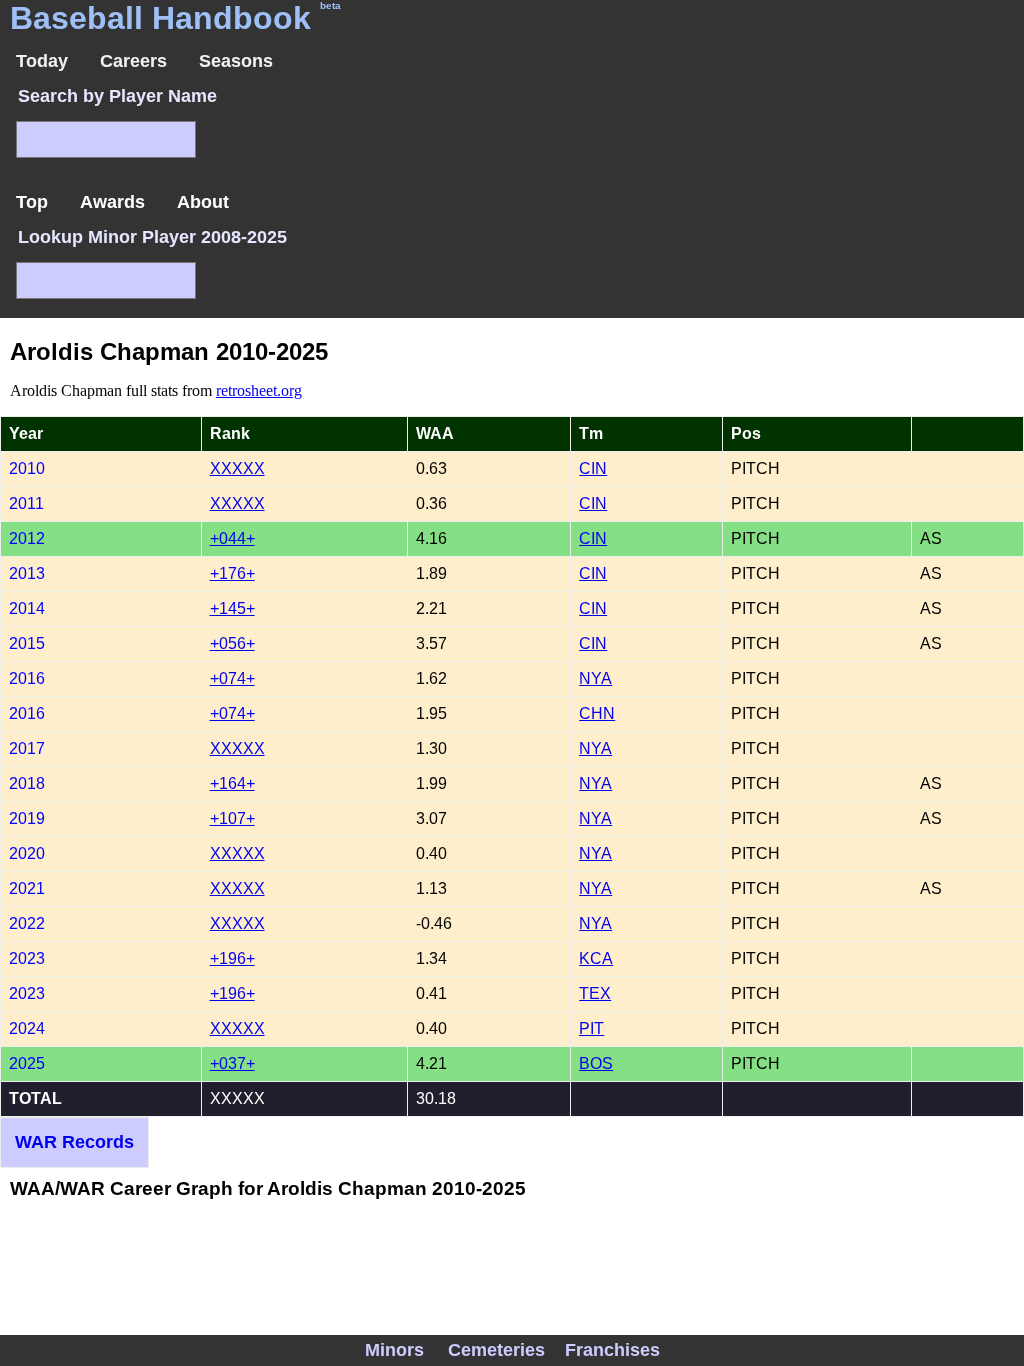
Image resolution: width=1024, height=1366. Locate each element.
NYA (595, 678)
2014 (27, 608)
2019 (27, 818)
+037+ (232, 1063)
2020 (27, 853)
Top (32, 202)
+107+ (232, 818)
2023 (27, 958)
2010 (27, 468)
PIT (591, 1028)
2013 (27, 573)
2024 (27, 1028)
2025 (27, 1063)
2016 (27, 678)
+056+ (232, 643)
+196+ (232, 958)
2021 (27, 888)
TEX (595, 993)
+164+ (232, 783)
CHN (597, 713)
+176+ (232, 573)
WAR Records (74, 1142)
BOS (596, 1063)
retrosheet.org (259, 390)
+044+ (232, 538)
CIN (593, 468)
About (203, 202)
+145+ (232, 608)
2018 (27, 783)
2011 (26, 503)
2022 (27, 923)
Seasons (236, 61)
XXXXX (237, 468)
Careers (133, 61)
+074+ (232, 678)
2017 (27, 748)
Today (42, 61)
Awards (112, 202)
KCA (596, 958)
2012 (27, 538)
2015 (27, 643)
